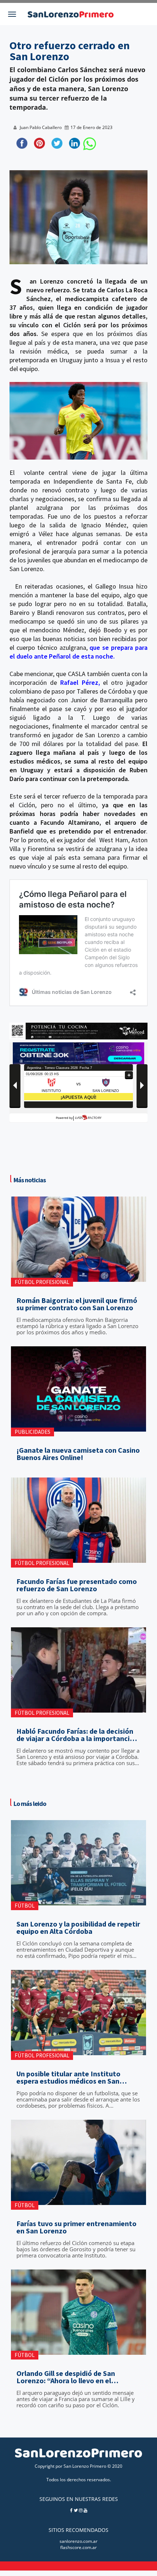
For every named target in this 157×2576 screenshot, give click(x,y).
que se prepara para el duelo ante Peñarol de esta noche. (78, 652)
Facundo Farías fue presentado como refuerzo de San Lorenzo (77, 1585)
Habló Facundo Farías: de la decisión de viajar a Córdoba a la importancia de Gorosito (75, 1735)
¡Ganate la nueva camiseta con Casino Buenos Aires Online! (78, 1454)
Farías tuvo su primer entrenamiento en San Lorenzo (76, 2227)
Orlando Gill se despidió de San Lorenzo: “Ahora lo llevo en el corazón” (66, 2377)
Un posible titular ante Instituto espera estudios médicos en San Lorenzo (68, 2077)
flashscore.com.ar (78, 2547)
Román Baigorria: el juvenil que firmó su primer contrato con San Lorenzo (77, 1304)
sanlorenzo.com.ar (78, 2541)
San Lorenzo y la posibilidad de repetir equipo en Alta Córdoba (78, 1928)
